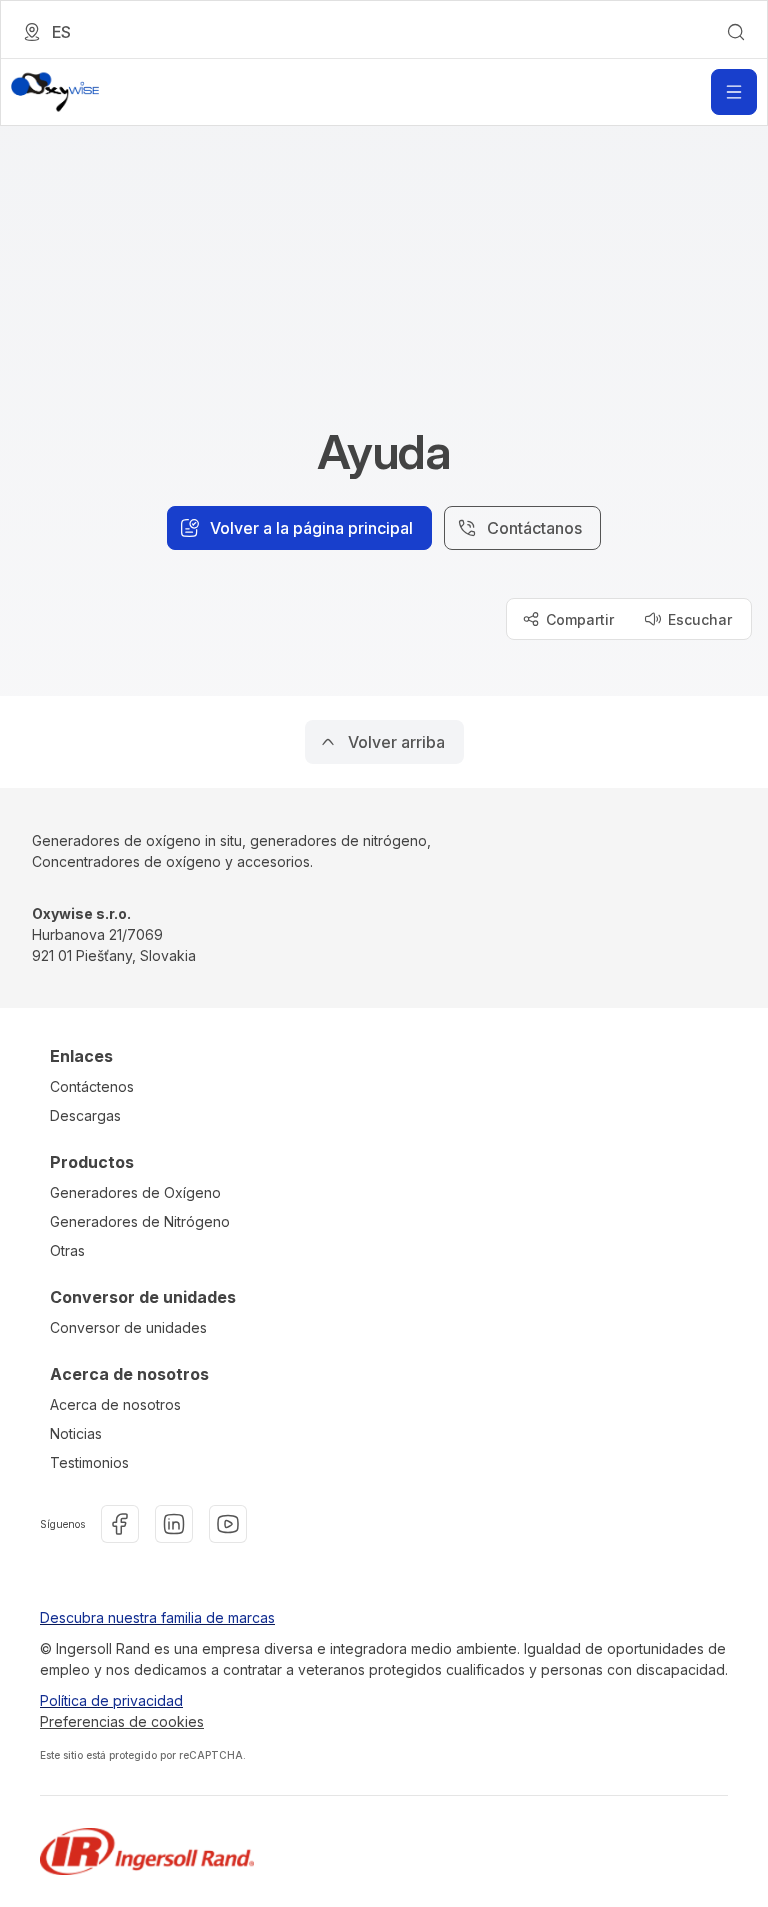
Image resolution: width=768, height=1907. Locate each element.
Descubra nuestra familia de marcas (157, 1617)
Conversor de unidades (128, 1327)
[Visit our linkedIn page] (174, 1524)
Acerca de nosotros (115, 1404)
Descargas (85, 1115)
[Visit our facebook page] (120, 1524)
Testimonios (89, 1462)
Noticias (76, 1433)
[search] (736, 32)
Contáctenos (92, 1086)
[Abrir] (734, 92)
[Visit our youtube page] (228, 1524)
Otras (67, 1250)
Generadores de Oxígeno (135, 1192)
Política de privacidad (111, 1700)
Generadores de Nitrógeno (140, 1221)
